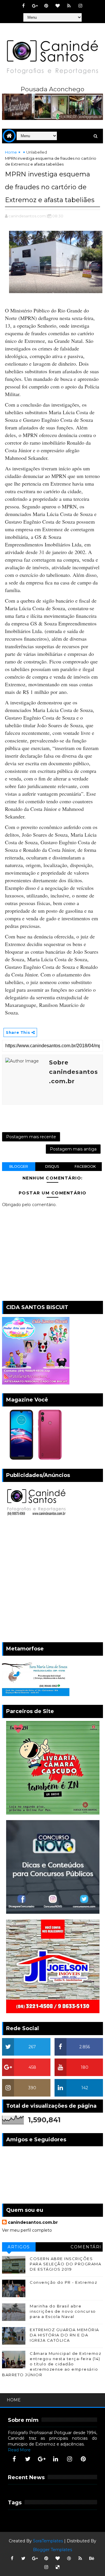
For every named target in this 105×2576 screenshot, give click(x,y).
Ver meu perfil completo (27, 2230)
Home (11, 152)
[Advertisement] (52, 1581)
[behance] (92, 2558)
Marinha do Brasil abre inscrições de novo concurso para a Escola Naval (63, 2311)
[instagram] (80, 6)
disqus (52, 1166)
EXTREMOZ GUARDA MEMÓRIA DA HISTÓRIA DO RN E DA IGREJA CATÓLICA (64, 2335)
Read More (19, 2450)
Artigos (19, 2247)
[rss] (69, 6)
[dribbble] (69, 2558)
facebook (85, 1166)
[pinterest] (46, 6)
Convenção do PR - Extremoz (63, 2282)
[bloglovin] (57, 6)
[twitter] (28, 2459)
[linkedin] (56, 2459)
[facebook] (23, 6)
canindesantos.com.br (33, 2222)
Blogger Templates (52, 2550)
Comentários (86, 2248)
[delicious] (57, 2567)
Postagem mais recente (31, 1137)
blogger (19, 1166)
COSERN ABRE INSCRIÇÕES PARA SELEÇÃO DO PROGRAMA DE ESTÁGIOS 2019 (65, 2264)
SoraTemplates (48, 2541)
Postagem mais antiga (73, 1149)
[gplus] (35, 6)
